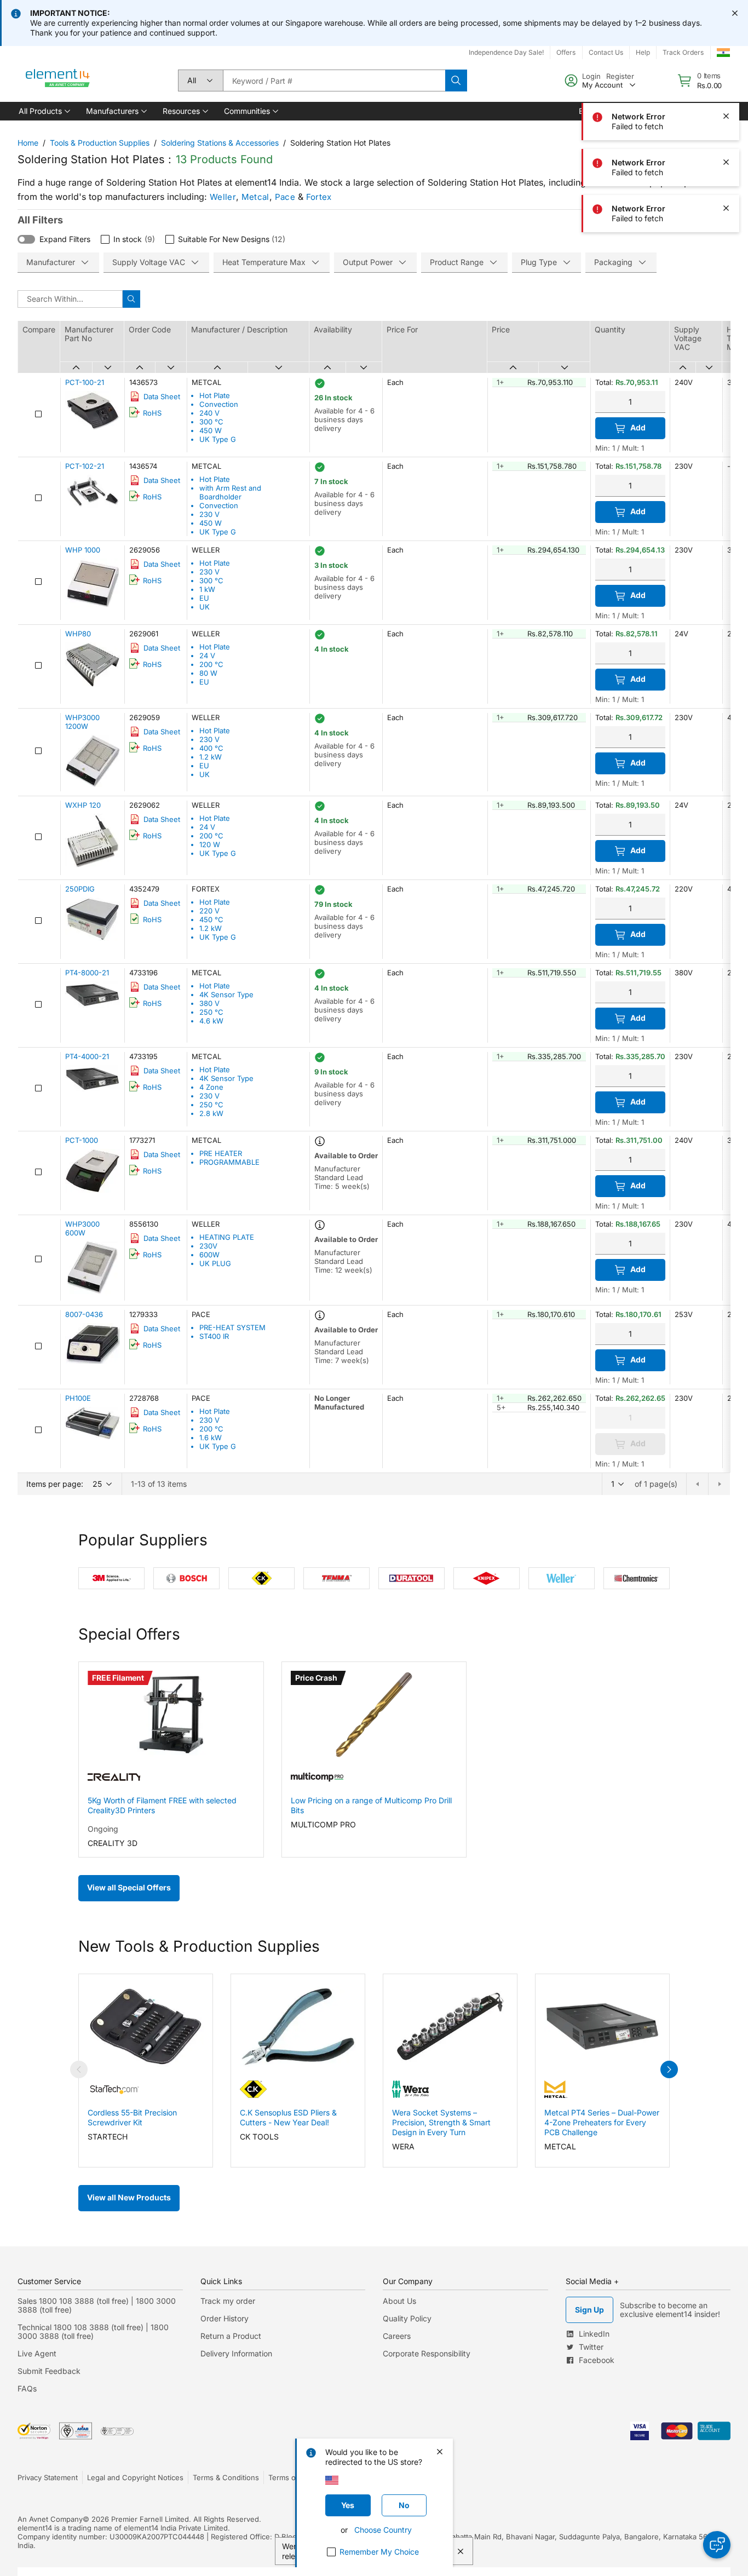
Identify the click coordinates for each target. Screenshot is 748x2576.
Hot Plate (215, 395)
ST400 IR (214, 1336)
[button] (44, 111)
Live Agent (37, 2353)
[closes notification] (735, 13)
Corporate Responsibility (427, 2353)
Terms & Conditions (226, 2477)
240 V (209, 413)
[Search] (456, 81)
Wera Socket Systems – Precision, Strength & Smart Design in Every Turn (441, 2122)
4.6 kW (211, 1021)
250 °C (211, 1012)
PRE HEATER (221, 1153)
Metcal (255, 197)
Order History (225, 2318)
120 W (210, 844)
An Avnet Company (50, 2519)
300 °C (211, 422)
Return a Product (231, 2336)
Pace (285, 197)
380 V (209, 1003)
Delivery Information (236, 2353)
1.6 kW (211, 1438)
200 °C (211, 664)
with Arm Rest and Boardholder (230, 492)
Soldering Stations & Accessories (220, 143)
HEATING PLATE (227, 1237)
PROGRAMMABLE (229, 1162)
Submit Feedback (49, 2371)
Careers (397, 2336)
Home (28, 143)
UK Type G (218, 439)
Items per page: (55, 1484)
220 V (209, 911)
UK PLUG (215, 1263)
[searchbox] (334, 81)
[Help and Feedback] (717, 2545)
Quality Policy (407, 2318)
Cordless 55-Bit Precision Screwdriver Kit (132, 2117)
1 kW (207, 589)
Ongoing (103, 1829)
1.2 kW (211, 757)
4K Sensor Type (226, 994)
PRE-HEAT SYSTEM (232, 1327)
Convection (219, 404)
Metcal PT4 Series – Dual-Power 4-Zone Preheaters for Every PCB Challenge (602, 2122)
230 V (209, 514)
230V (208, 1246)
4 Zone (211, 1087)
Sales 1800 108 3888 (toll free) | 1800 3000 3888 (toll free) (97, 2305)
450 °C (211, 919)
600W (209, 1255)
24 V (207, 656)
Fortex (319, 197)
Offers (566, 52)
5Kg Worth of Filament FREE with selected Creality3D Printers (162, 1805)
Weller (223, 197)
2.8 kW (211, 1113)
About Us (399, 2301)
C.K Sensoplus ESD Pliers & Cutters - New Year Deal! (288, 2117)
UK (205, 607)
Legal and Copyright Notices (135, 2477)
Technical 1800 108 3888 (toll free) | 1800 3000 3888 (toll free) (93, 2331)
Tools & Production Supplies (100, 143)
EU (204, 598)
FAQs (27, 2388)
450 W (211, 430)
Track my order (228, 2301)
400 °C (211, 748)
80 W (208, 673)
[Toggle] (26, 239)
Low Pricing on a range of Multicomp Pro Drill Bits (371, 1805)
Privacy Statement (48, 2477)
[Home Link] (58, 81)
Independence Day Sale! (506, 52)
